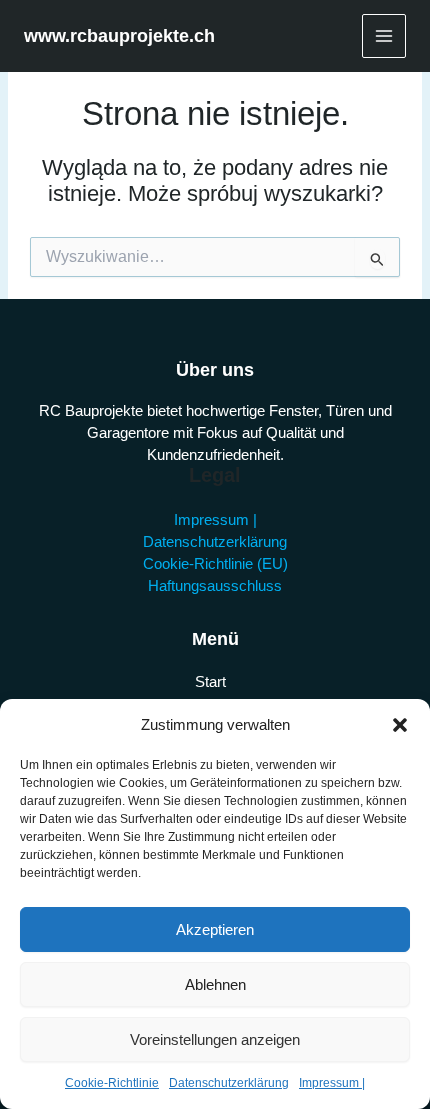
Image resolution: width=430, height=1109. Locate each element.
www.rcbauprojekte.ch (119, 35)
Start (210, 682)
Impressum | (332, 1083)
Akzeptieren (215, 929)
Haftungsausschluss (215, 586)
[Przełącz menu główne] (384, 36)
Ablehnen (215, 984)
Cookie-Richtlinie (112, 1083)
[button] (400, 725)
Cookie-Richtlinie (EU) (215, 564)
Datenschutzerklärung (229, 1083)
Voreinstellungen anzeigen (215, 1039)
